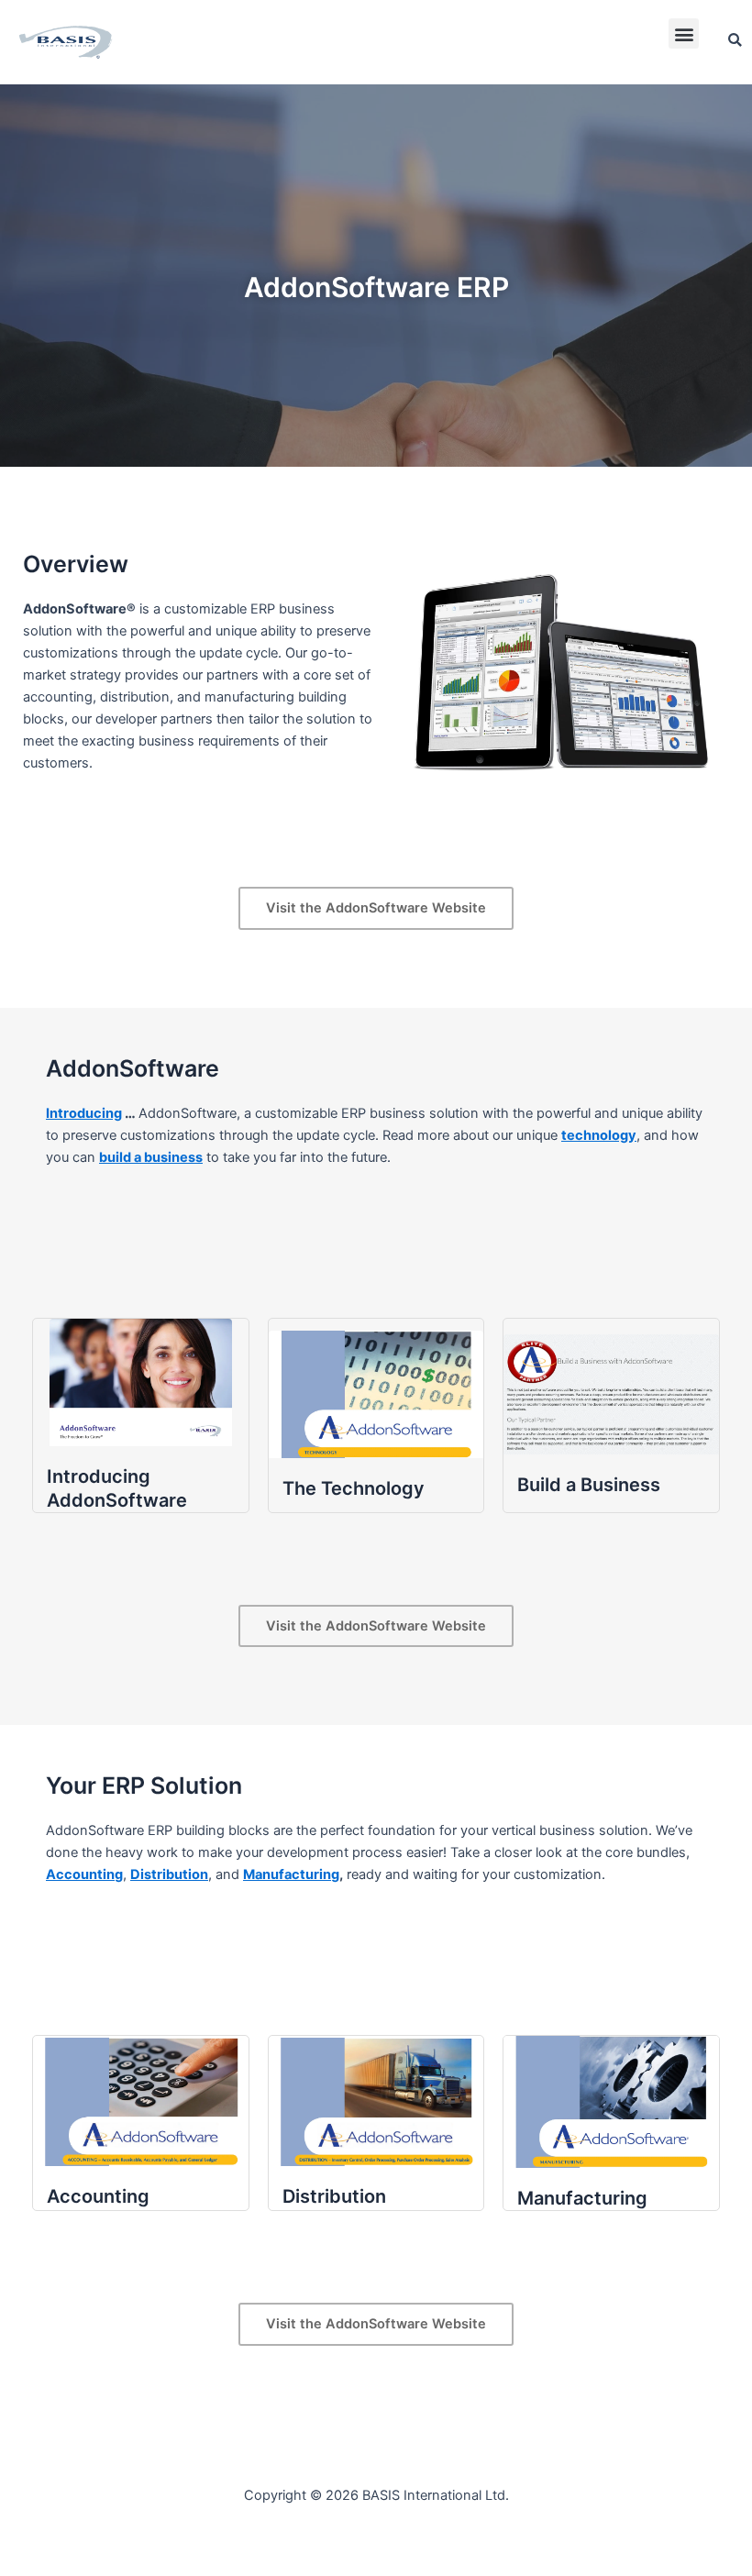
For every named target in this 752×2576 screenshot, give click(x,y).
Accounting (84, 1874)
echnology (602, 1135)
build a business (151, 1157)
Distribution (169, 1874)
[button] (684, 33)
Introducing (84, 1113)
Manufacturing (291, 1874)
